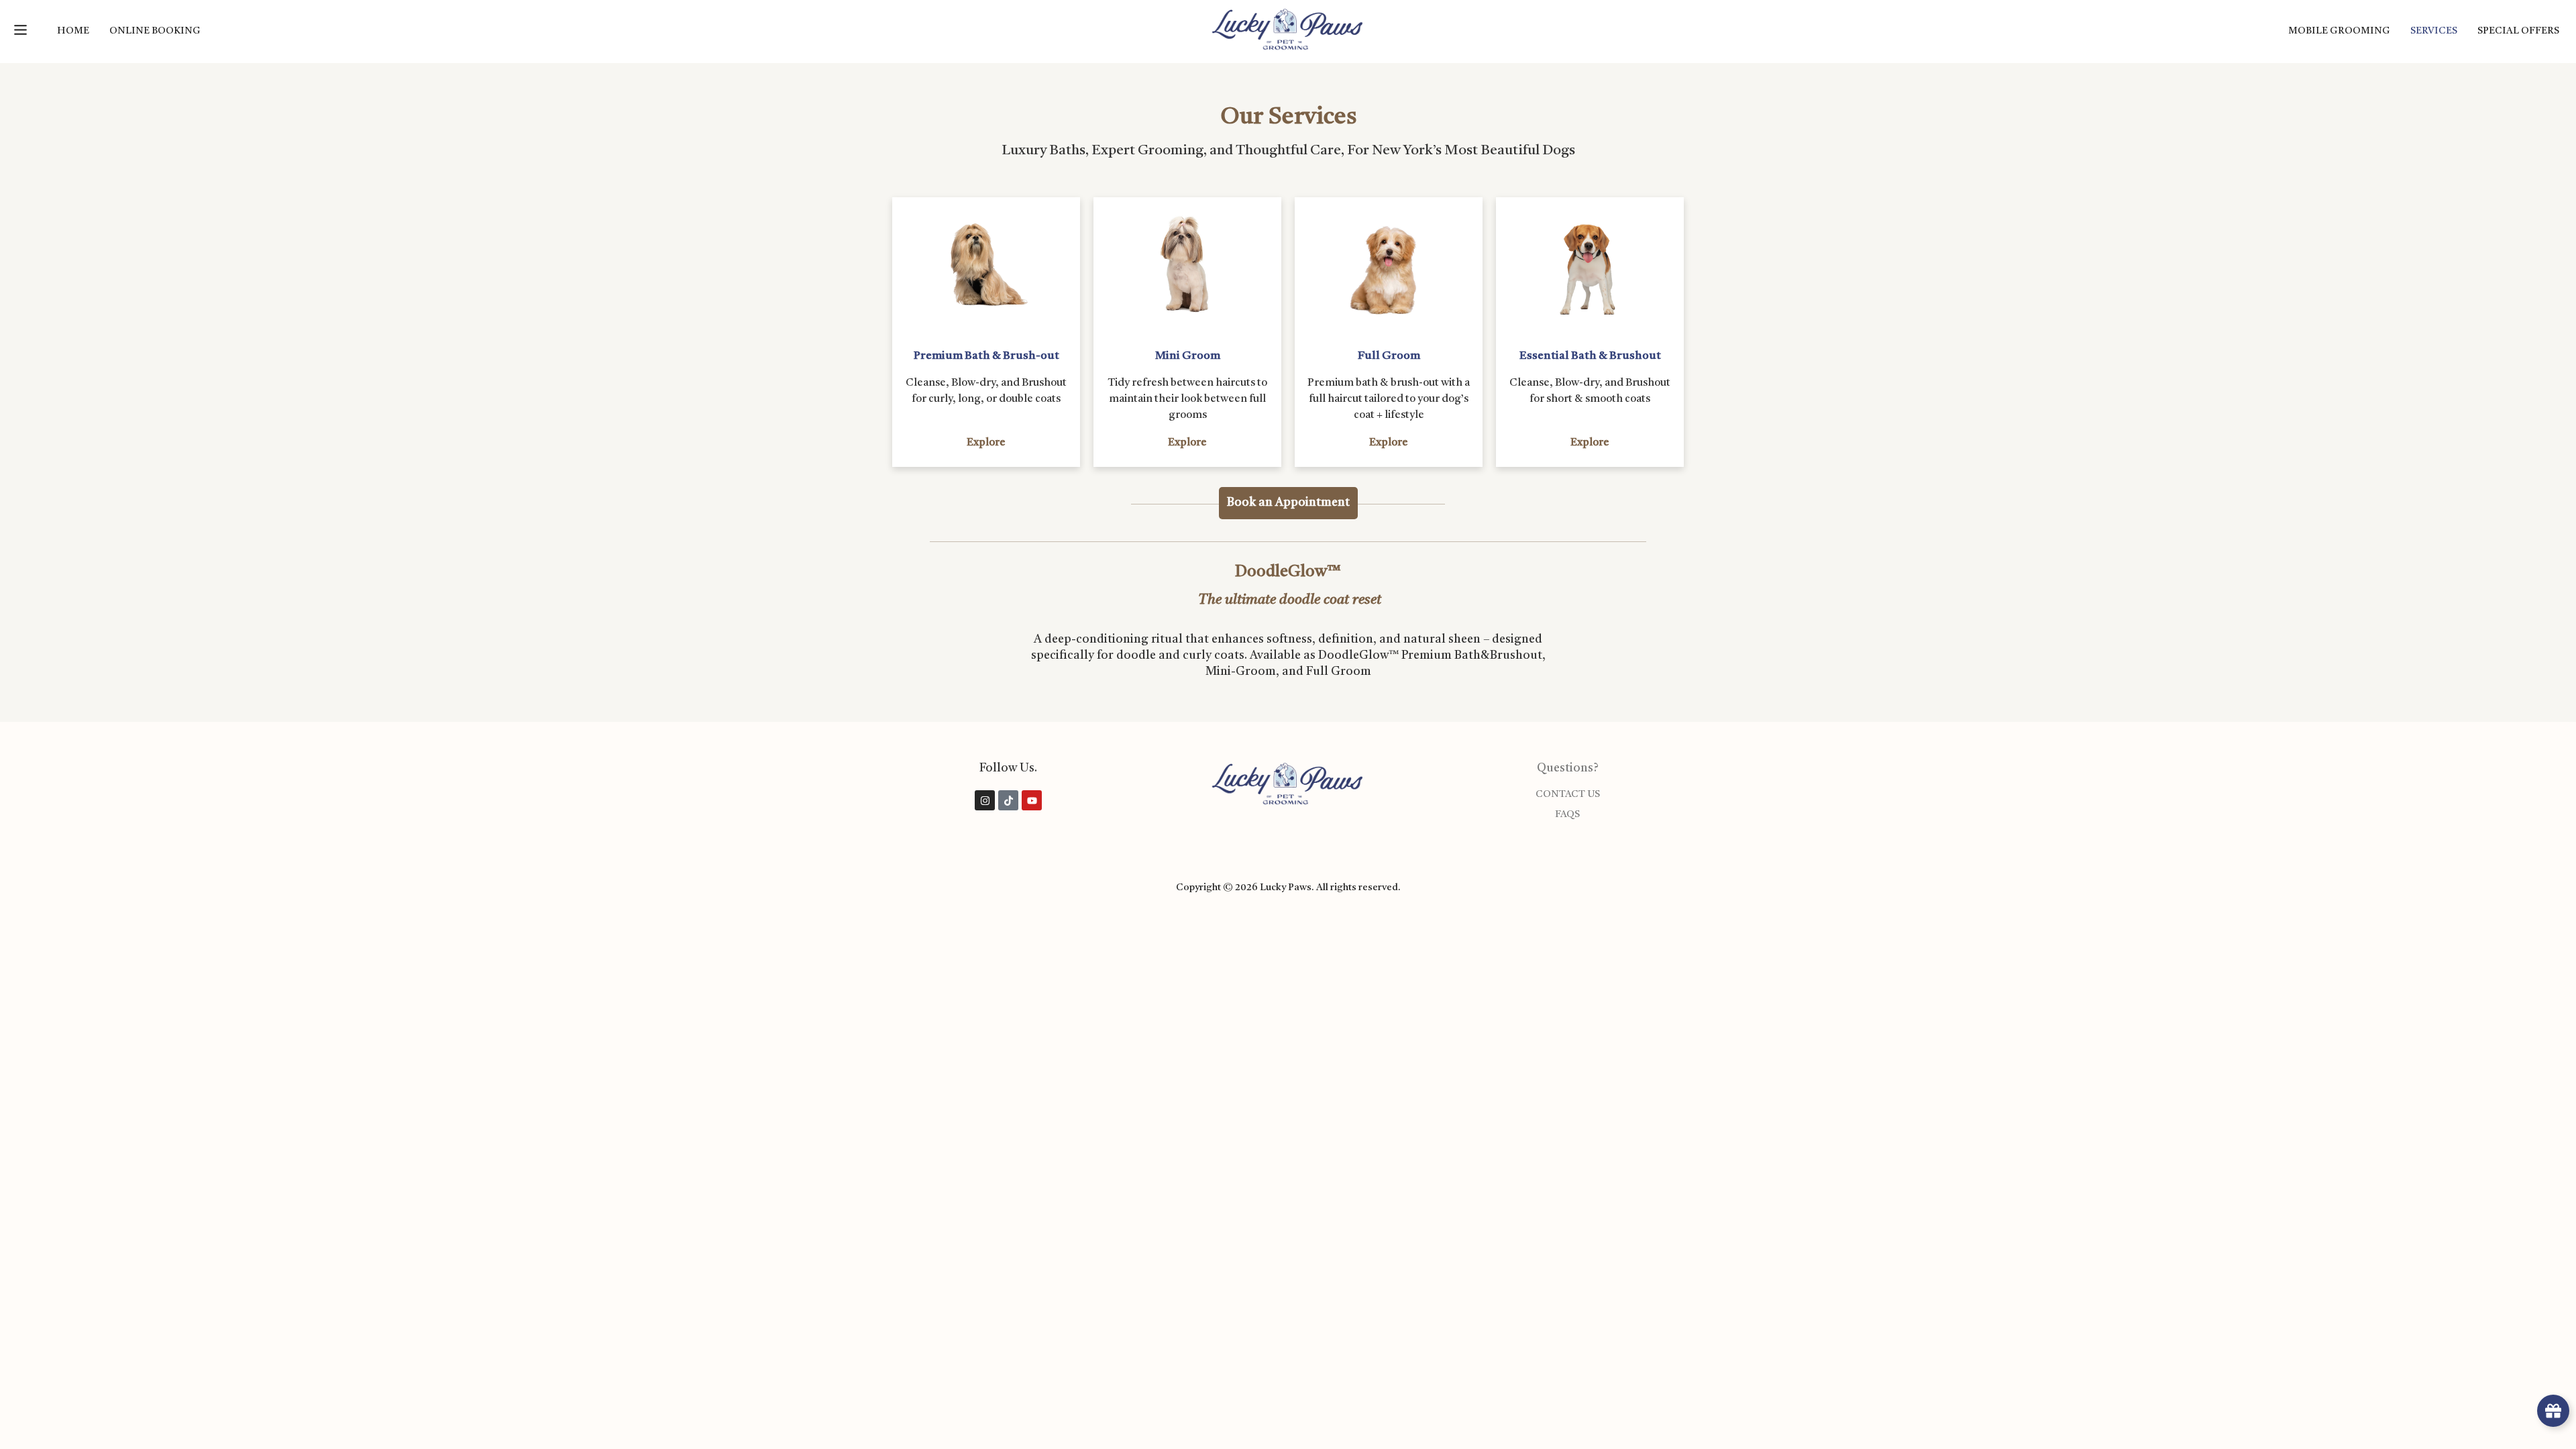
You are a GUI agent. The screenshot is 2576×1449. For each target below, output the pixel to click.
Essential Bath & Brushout (1590, 356)
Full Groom (1389, 356)
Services (2434, 31)
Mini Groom (1188, 356)
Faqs (1567, 815)
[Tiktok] (1008, 800)
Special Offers (2518, 31)
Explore (986, 443)
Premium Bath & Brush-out (986, 356)
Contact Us (1568, 795)
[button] (20, 31)
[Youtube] (1032, 800)
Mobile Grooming (2339, 31)
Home (73, 31)
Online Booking (155, 31)
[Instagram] (985, 800)
